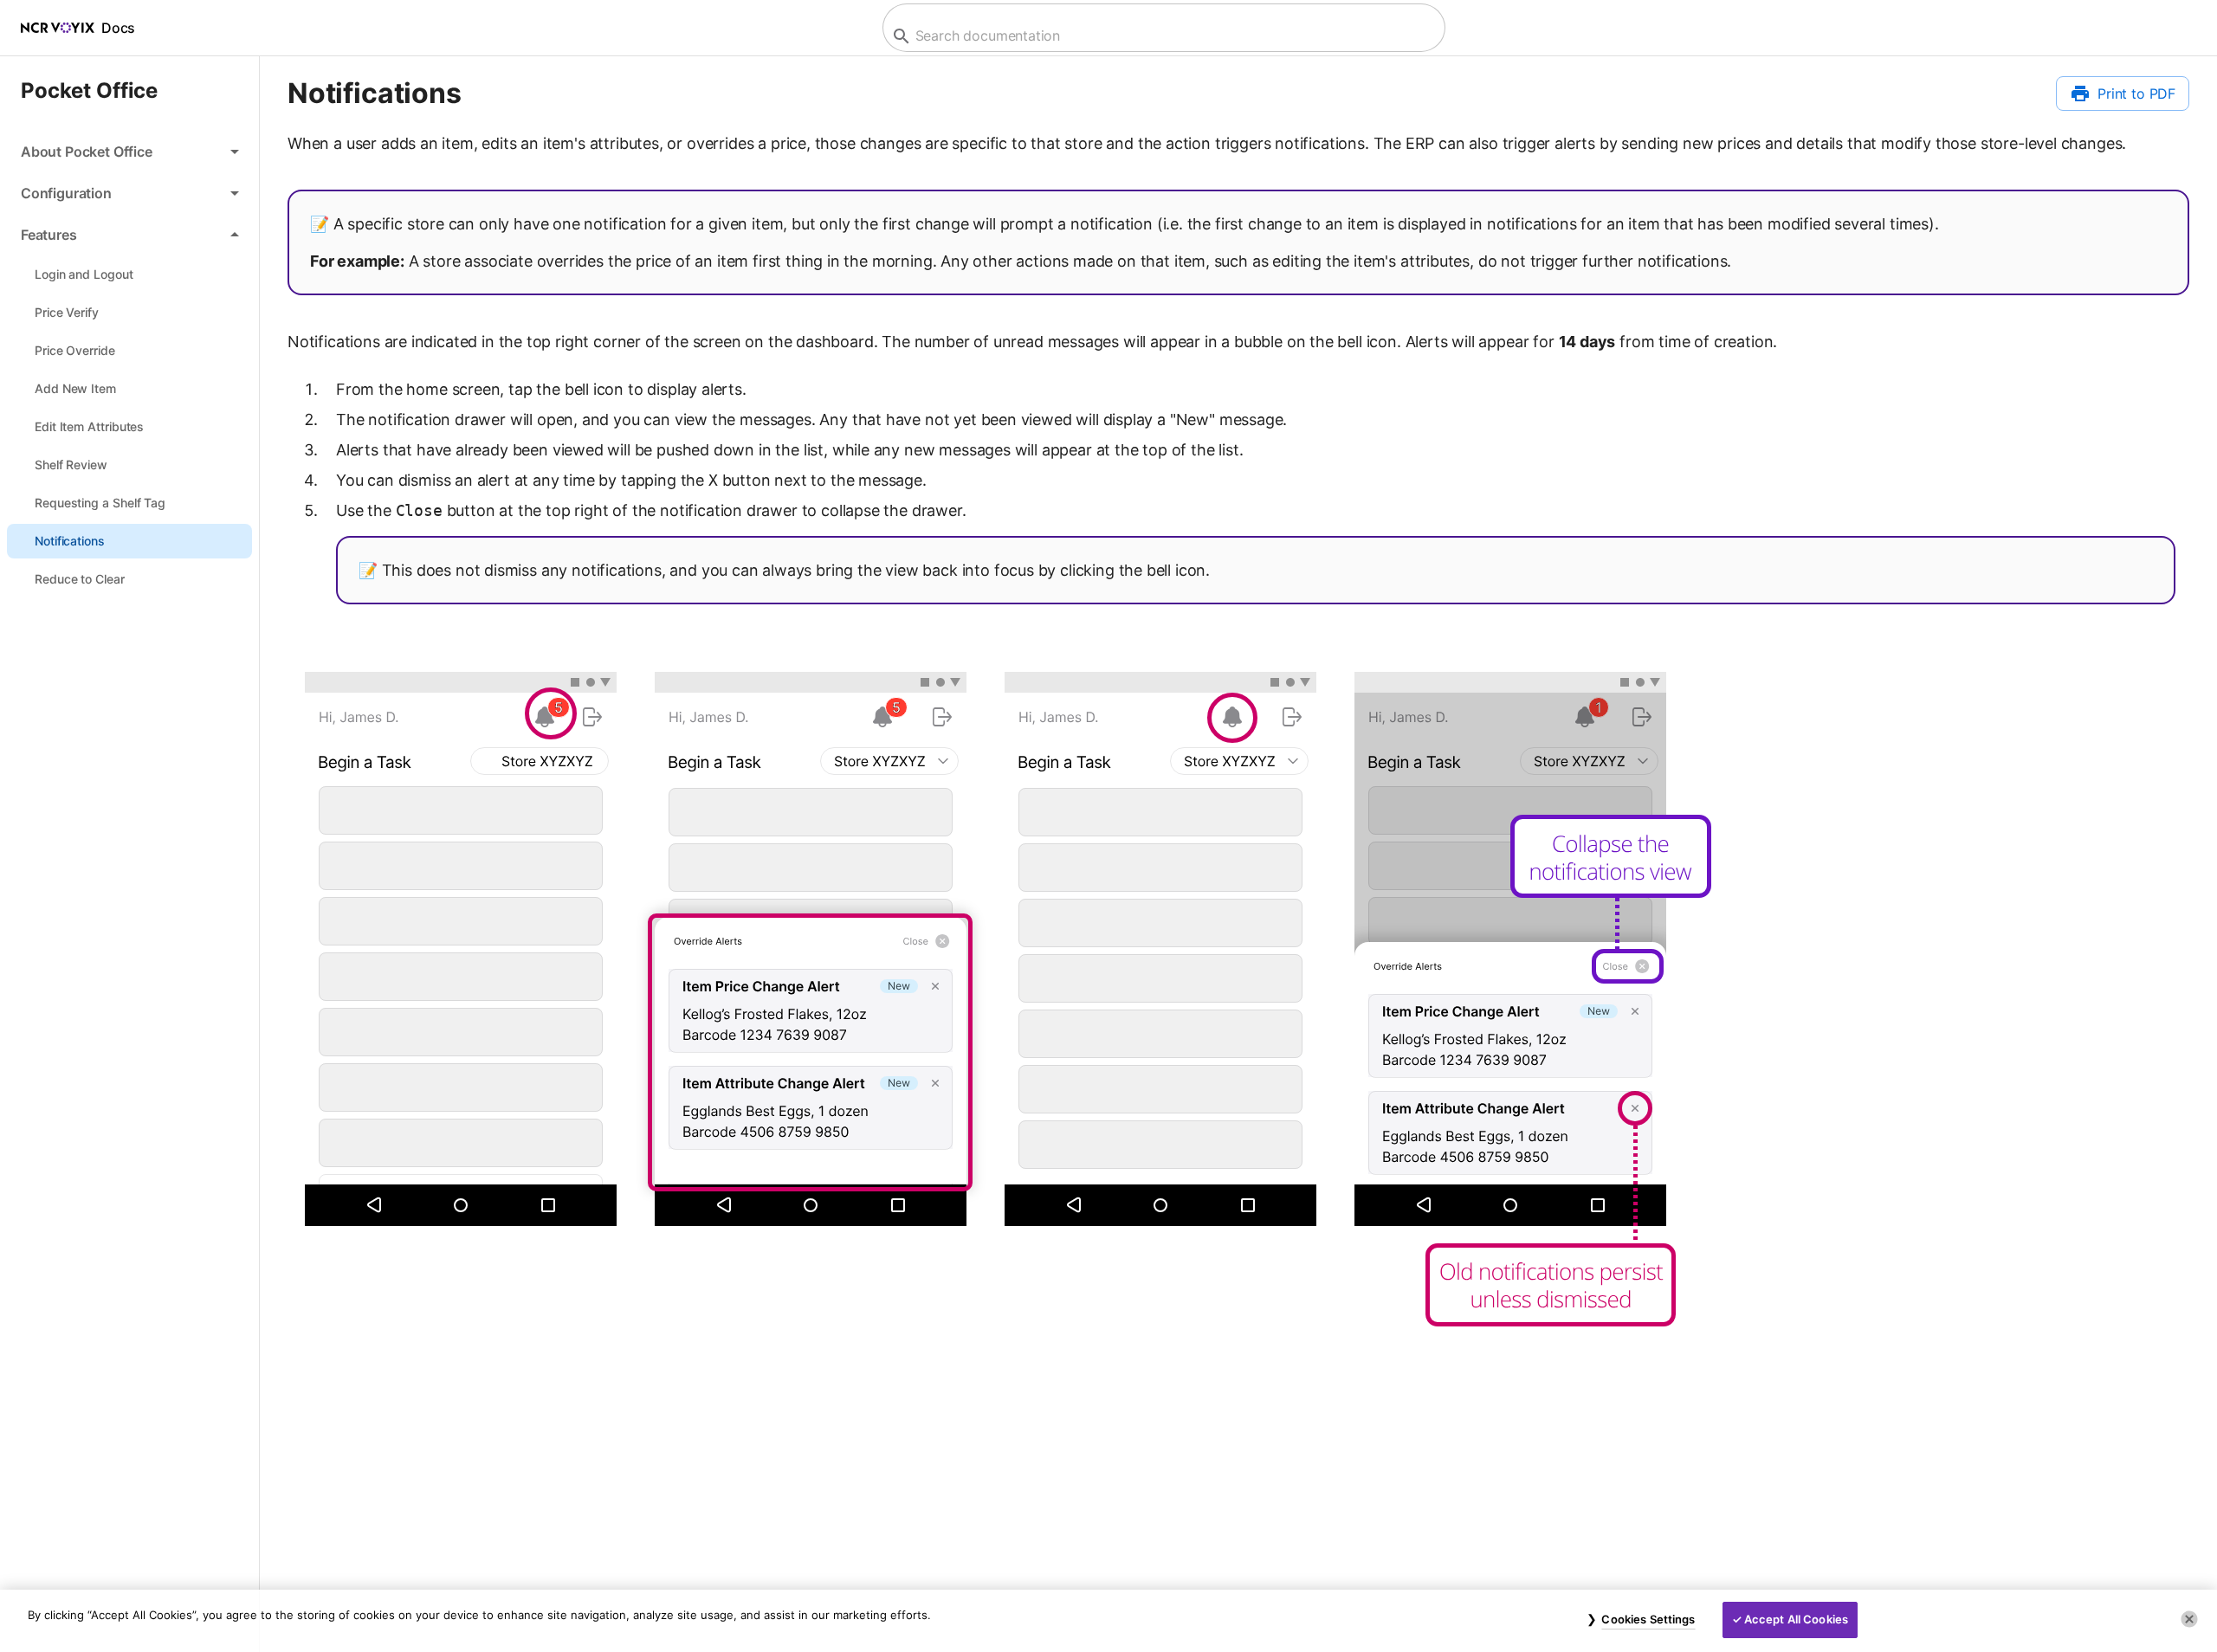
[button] (129, 152)
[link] (129, 274)
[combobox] (1162, 36)
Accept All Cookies (1796, 1619)
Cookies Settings (1648, 1619)
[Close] (2189, 1619)
